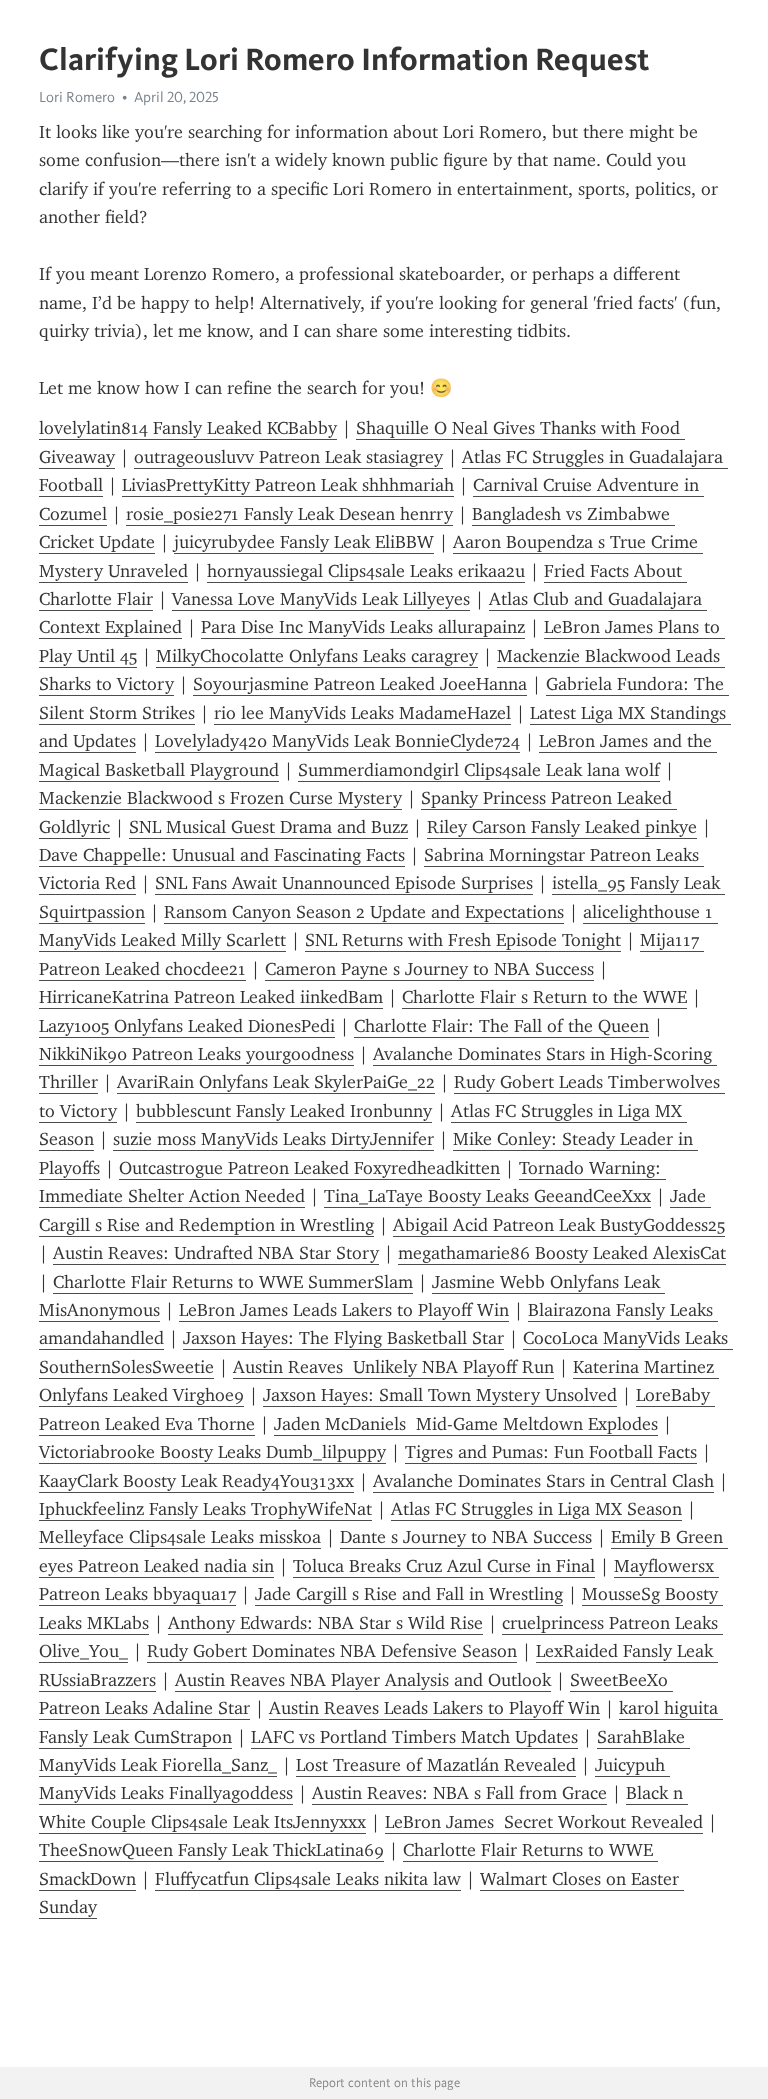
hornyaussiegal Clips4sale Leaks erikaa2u (366, 571)
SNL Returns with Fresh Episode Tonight (463, 940)
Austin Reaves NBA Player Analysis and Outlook (363, 1680)
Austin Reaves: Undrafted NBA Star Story (216, 1253)
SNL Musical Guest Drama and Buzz (268, 827)
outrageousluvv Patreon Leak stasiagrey (288, 457)
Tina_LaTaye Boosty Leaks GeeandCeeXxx (487, 1196)
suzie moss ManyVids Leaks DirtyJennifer (273, 1139)
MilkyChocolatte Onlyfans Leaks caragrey (317, 656)
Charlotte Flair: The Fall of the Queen (501, 1026)
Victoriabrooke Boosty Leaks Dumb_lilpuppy (212, 1452)
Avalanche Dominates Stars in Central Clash (543, 1481)
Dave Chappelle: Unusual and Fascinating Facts (222, 855)
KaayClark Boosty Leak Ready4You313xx (196, 1481)
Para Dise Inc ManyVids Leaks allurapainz (363, 627)
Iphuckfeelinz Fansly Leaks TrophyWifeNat (205, 1509)
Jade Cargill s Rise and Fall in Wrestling (409, 1594)
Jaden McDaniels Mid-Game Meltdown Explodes (466, 1424)
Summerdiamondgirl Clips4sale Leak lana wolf (479, 770)
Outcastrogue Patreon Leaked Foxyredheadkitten (309, 1168)
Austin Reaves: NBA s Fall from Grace (459, 1793)
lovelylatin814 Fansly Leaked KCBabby (188, 428)
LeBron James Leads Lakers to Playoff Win (344, 1310)
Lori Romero (77, 97)
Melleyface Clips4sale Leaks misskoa (180, 1537)
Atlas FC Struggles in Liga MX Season (536, 1509)
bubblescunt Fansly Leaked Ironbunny (284, 1111)
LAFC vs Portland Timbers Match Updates (414, 1737)
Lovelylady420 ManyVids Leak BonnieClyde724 (337, 741)
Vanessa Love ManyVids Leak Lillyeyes (321, 599)
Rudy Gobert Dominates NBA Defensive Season (332, 1651)
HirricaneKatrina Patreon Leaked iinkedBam (211, 997)
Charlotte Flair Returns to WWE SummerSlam (233, 1282)
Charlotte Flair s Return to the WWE (544, 997)
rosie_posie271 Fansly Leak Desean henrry (289, 514)
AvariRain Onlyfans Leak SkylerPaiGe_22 (276, 1082)
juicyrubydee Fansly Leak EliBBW (304, 542)
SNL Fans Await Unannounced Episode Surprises (344, 883)
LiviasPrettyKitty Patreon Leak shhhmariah (288, 485)
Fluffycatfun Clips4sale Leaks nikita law (308, 1879)
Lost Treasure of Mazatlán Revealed (436, 1765)
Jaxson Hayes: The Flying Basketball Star (343, 1338)
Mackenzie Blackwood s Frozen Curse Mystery (220, 798)
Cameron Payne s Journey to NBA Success (429, 969)
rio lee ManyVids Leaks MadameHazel (362, 713)
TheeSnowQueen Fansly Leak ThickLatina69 (211, 1850)
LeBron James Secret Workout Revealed (544, 1822)
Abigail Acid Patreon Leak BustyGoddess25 (559, 1225)
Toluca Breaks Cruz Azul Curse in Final (444, 1566)
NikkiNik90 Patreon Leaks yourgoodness (196, 1054)
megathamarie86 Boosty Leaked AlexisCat (562, 1253)
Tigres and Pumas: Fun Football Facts (551, 1452)
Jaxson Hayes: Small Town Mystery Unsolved (440, 1395)
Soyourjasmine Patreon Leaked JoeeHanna (360, 684)
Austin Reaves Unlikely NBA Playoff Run (393, 1367)
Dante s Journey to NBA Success (466, 1537)
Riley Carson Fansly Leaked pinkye (562, 827)
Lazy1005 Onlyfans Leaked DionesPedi (187, 1026)
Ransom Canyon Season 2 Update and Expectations (364, 912)
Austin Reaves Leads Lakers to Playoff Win (434, 1708)
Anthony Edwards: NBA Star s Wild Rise (325, 1623)
